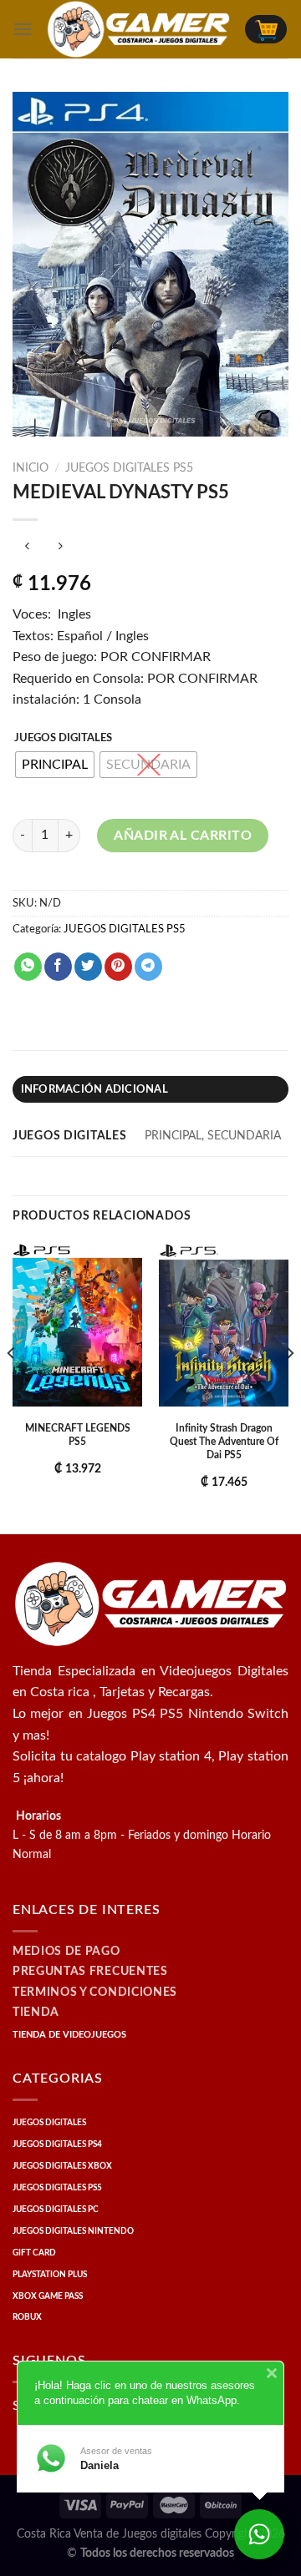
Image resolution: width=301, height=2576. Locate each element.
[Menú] (23, 29)
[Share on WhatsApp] (28, 967)
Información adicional (94, 1089)
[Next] (289, 1386)
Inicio (31, 468)
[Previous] (12, 1386)
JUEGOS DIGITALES (63, 738)
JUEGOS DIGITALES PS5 (129, 468)
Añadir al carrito (183, 836)
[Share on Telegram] (148, 967)
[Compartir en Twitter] (88, 967)
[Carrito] (266, 29)
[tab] (150, 1089)
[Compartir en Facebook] (58, 967)
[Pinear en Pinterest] (118, 967)
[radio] (55, 765)
